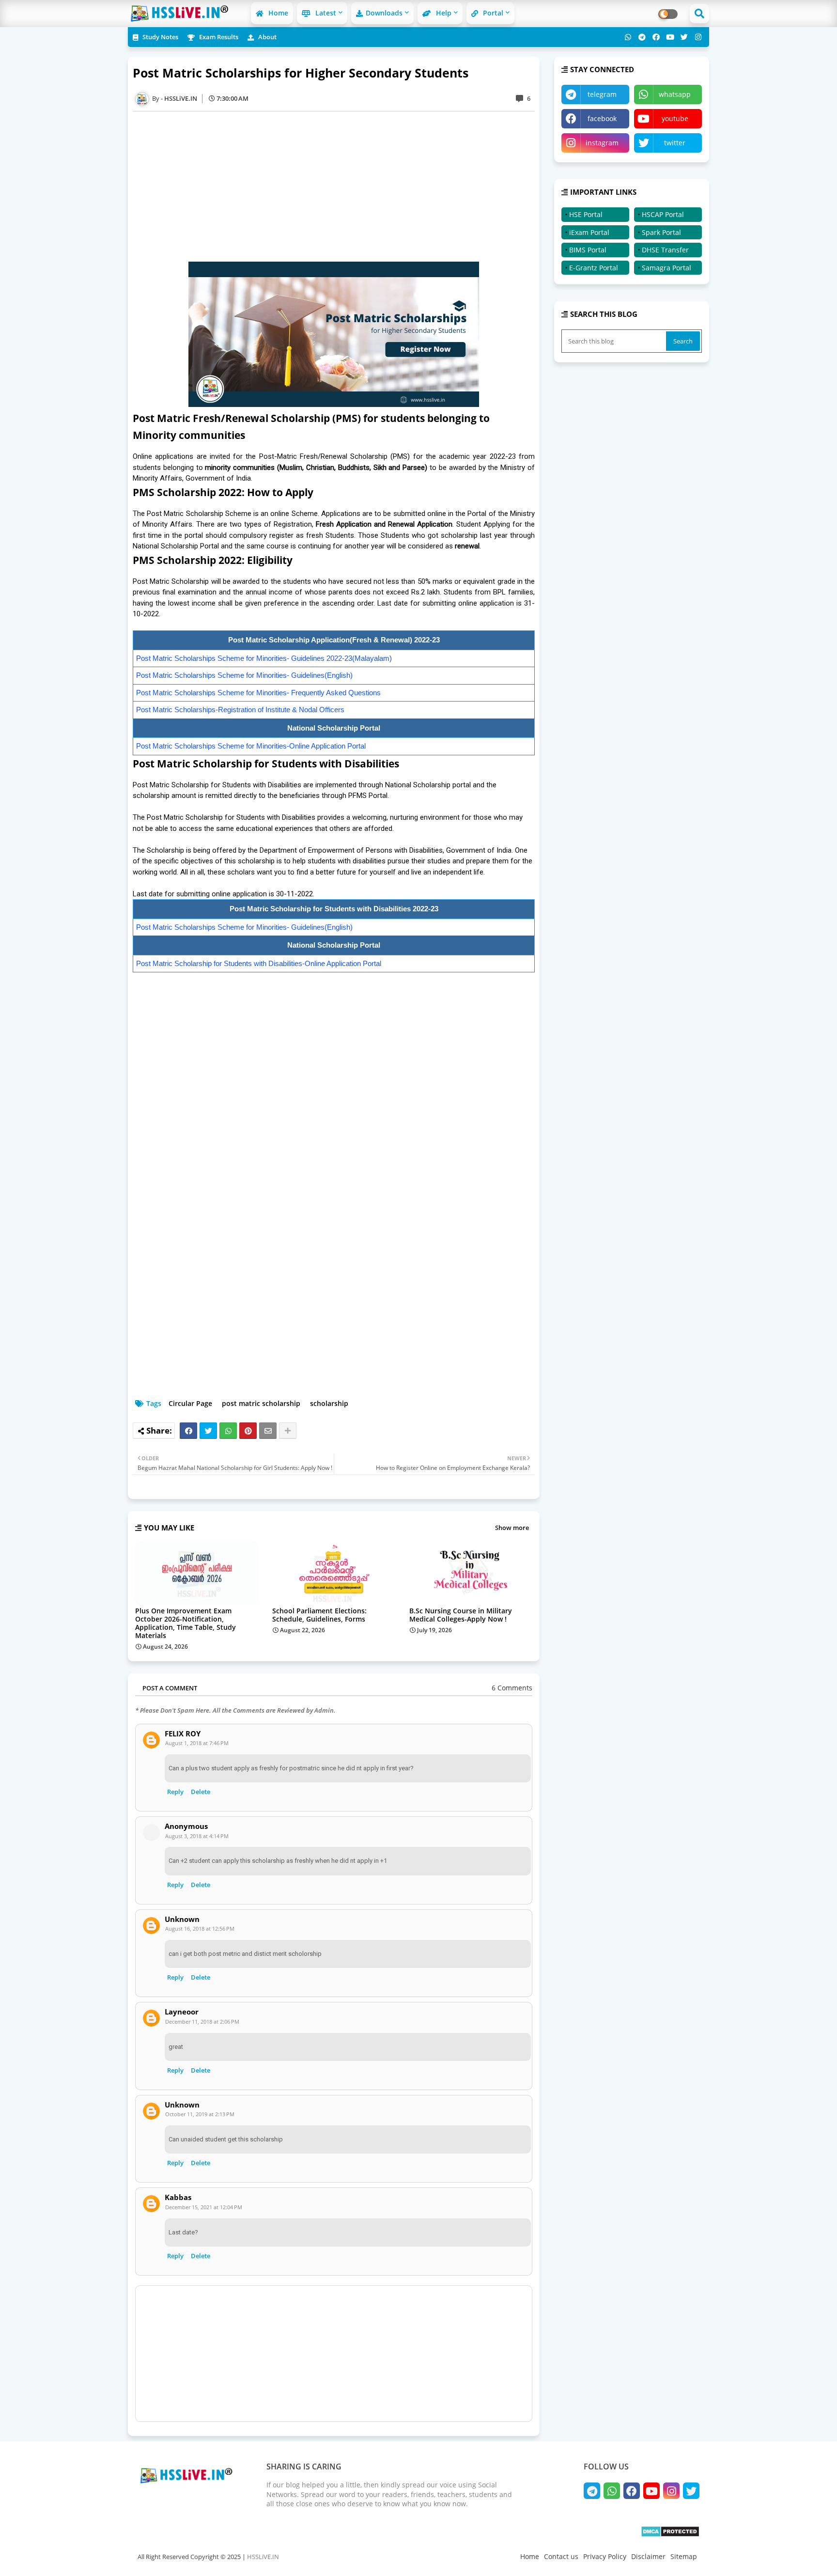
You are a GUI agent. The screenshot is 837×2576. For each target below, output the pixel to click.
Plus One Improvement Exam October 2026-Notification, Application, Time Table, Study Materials (186, 1623)
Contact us (561, 2556)
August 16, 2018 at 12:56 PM (200, 1928)
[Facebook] (188, 1431)
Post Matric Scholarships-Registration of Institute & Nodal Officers (240, 710)
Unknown (182, 1919)
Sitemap (684, 2556)
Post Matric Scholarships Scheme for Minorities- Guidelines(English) (244, 675)
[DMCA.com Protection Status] (670, 2535)
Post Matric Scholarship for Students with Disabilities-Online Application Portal (259, 963)
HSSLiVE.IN (263, 2557)
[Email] (268, 1431)
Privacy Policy (605, 2556)
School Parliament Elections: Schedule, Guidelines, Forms (319, 1615)
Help (443, 13)
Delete (201, 1792)
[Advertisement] (339, 187)
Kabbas (178, 2197)
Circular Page (190, 1403)
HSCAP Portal (663, 214)
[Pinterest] (248, 1431)
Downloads (384, 13)
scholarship (329, 1403)
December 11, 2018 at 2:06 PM (202, 2022)
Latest (325, 13)
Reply (175, 1792)
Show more (512, 1528)
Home (277, 13)
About (267, 37)
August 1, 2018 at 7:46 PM (197, 1743)
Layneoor (182, 2012)
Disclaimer (648, 2556)
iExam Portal (589, 232)
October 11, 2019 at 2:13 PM (200, 2114)
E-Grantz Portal (594, 268)
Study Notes (160, 37)
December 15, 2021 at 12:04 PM (204, 2207)
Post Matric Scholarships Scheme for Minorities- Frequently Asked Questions (258, 693)
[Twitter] (208, 1431)
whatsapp (675, 94)
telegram (602, 94)
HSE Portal (586, 214)
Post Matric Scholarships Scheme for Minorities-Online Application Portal (251, 746)
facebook (602, 118)
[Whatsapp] (228, 1431)
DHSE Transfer (665, 250)
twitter (675, 143)
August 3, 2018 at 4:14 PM (197, 1836)
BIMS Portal (588, 250)
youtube (675, 118)
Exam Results (218, 37)
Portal (492, 13)
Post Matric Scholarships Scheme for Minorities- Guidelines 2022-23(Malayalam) (264, 658)
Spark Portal (661, 232)
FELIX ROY (183, 1734)
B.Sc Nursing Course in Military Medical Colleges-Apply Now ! (461, 1615)
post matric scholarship (261, 1403)
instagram (602, 143)
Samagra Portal (666, 268)
